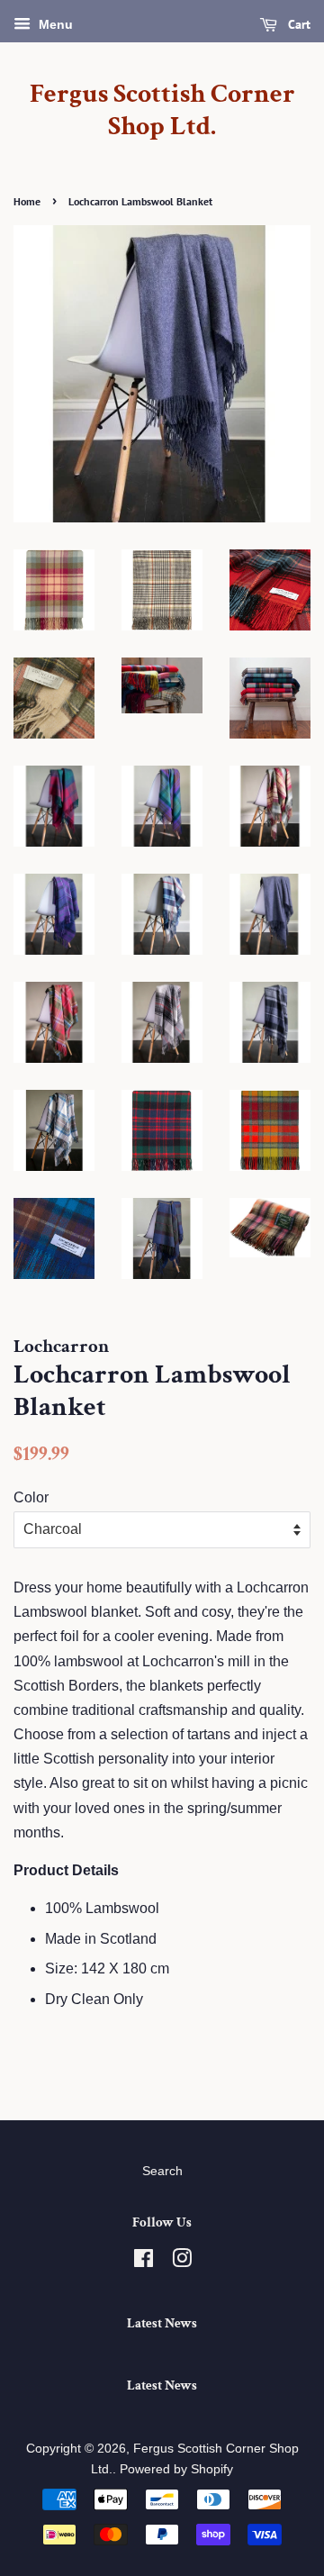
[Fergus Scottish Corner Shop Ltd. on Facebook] (144, 2262)
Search (162, 2171)
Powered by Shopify (176, 2469)
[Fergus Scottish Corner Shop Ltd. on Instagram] (182, 2262)
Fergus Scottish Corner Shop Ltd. (162, 111)
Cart (297, 24)
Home (27, 201)
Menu (54, 24)
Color (31, 1497)
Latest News (162, 2323)
